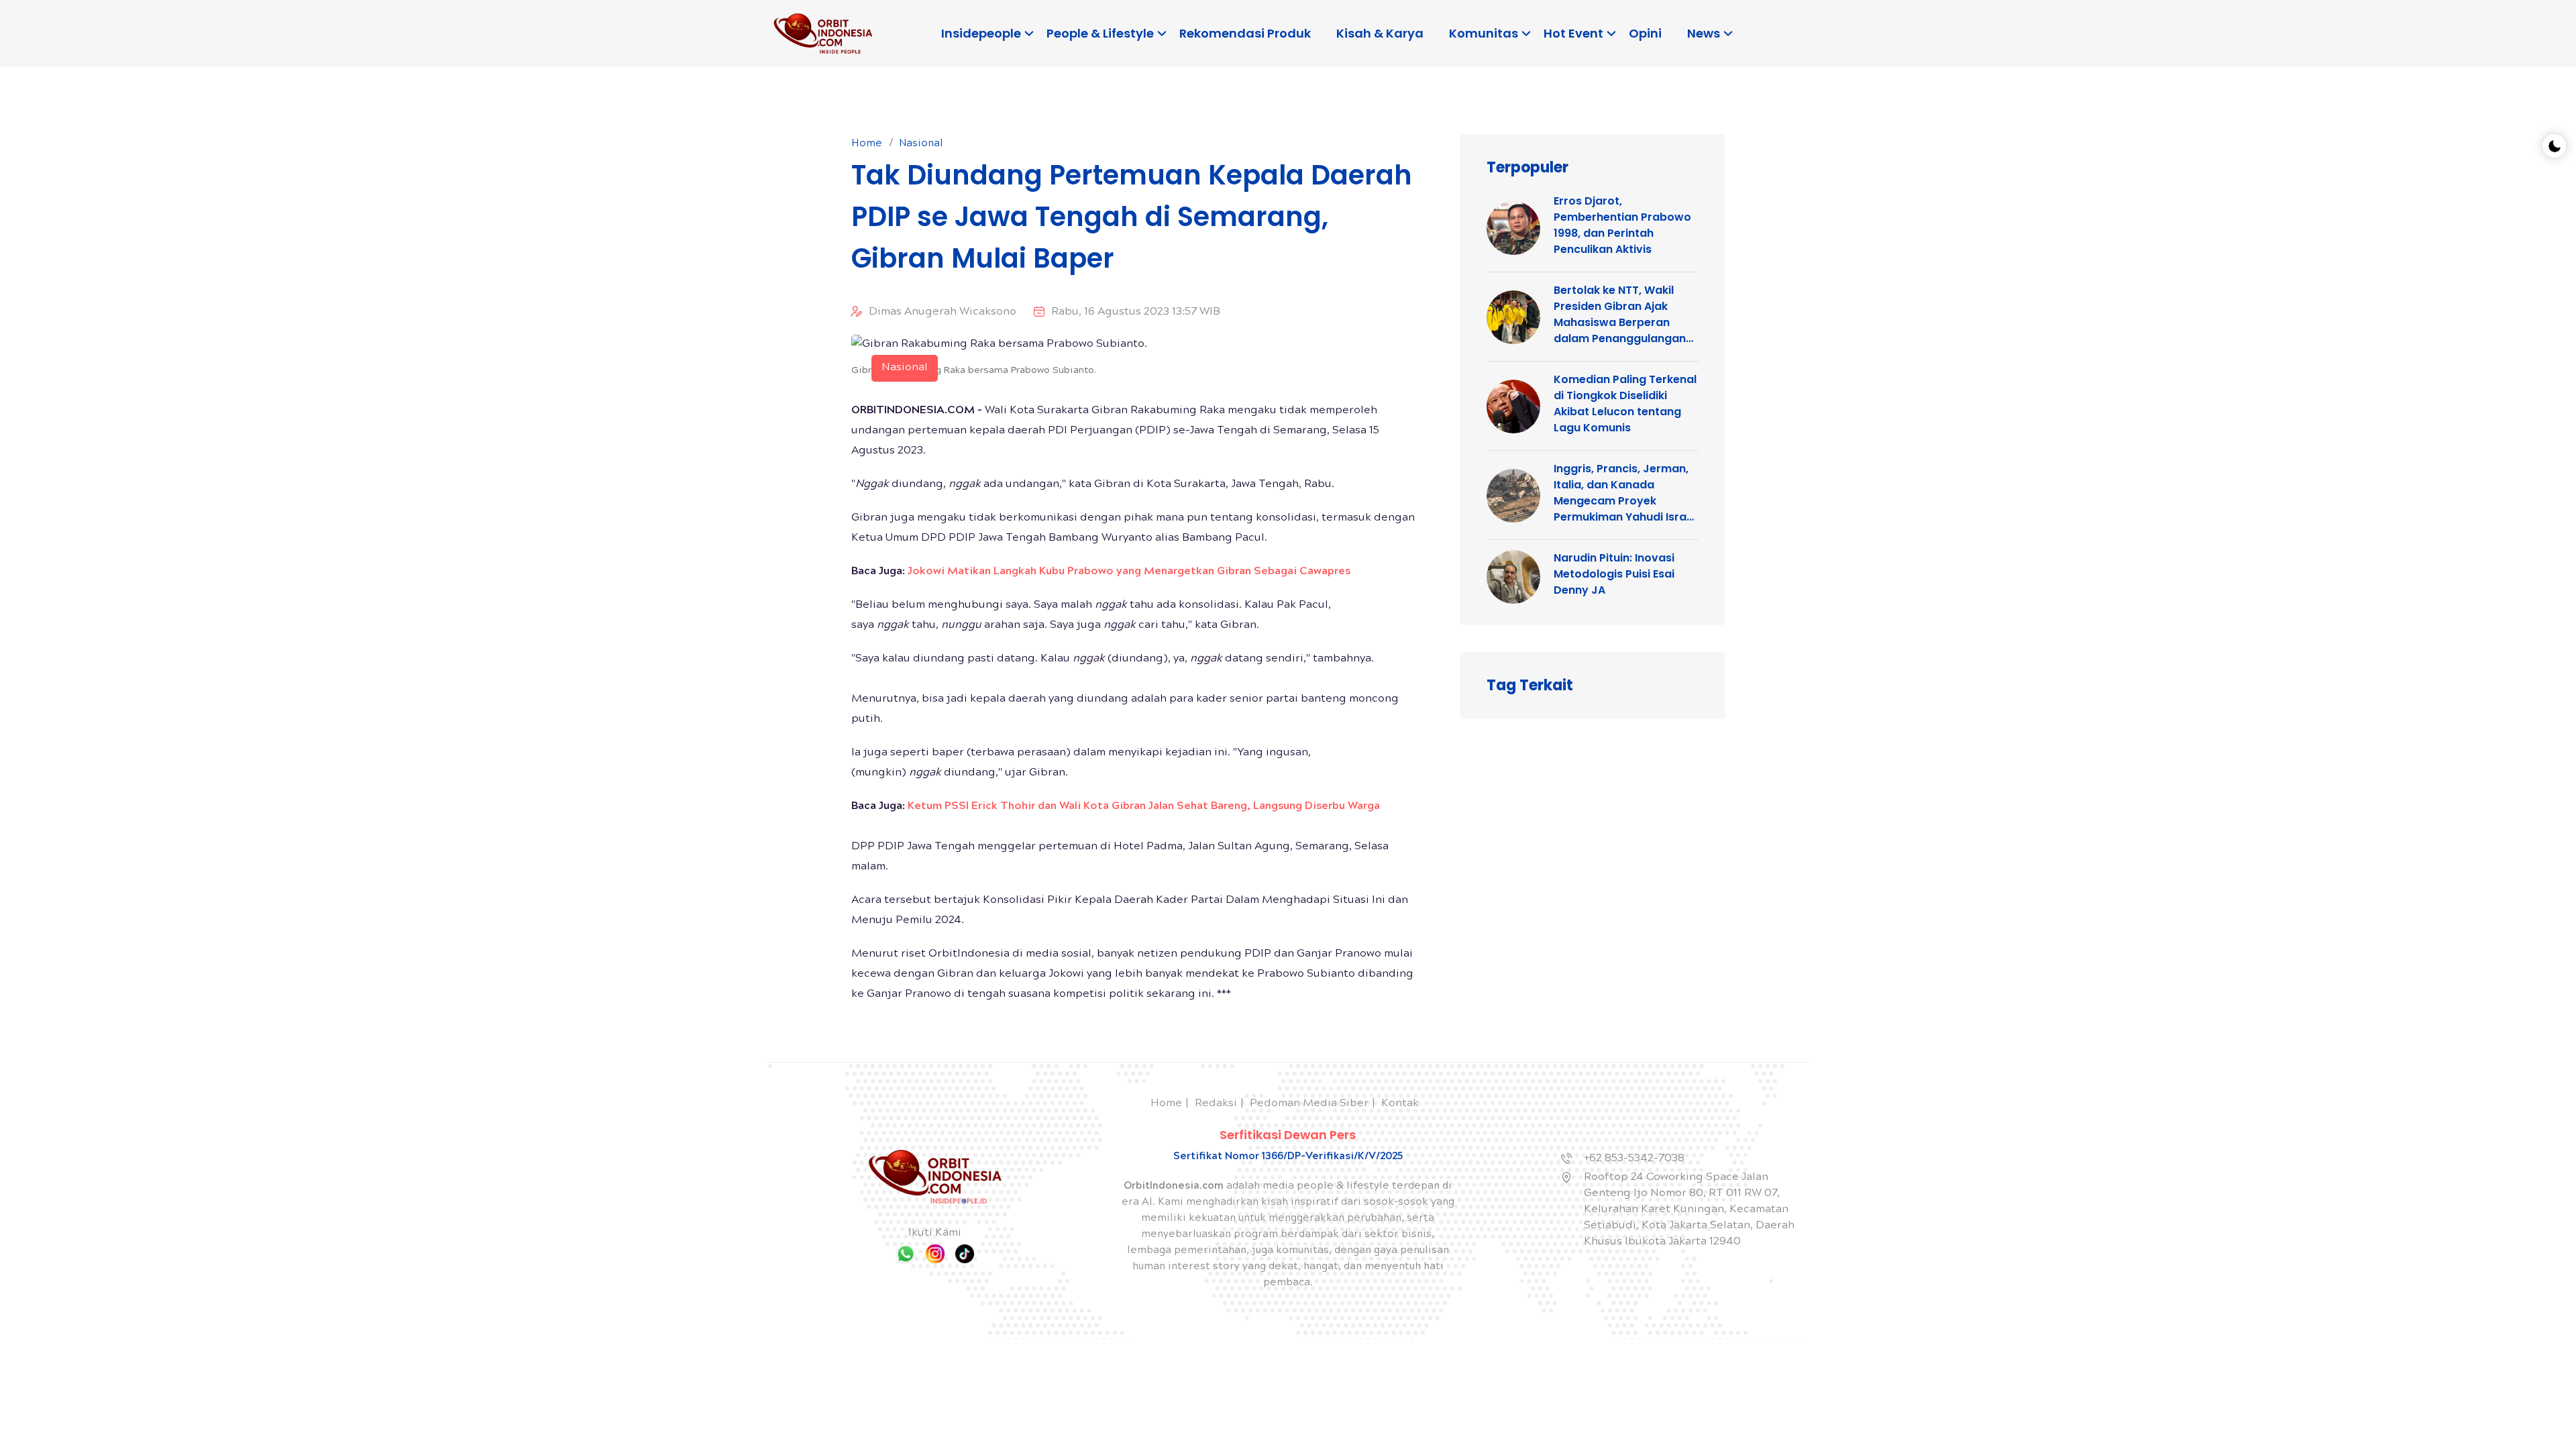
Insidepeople (981, 33)
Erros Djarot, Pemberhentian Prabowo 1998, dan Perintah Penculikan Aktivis (1622, 225)
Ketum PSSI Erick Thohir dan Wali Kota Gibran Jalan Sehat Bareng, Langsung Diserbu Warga (1144, 807)
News (1704, 33)
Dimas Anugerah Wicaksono (943, 312)
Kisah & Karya (1380, 33)
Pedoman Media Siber (1309, 1104)
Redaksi (1216, 1104)
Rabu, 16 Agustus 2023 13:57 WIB (1136, 312)
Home (867, 144)
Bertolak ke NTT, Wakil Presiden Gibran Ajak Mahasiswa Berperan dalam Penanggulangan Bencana (1620, 315)
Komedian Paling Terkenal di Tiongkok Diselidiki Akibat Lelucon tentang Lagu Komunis (1625, 404)
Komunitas (1484, 33)
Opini (1645, 33)
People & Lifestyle (1100, 33)
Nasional (921, 144)
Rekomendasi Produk (1245, 33)
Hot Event (1573, 33)
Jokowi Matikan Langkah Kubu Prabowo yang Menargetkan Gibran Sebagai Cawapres (1129, 572)
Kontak (1400, 1104)
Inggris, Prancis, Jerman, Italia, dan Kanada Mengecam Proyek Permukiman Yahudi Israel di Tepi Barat (1625, 493)
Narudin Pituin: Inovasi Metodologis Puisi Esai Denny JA (1614, 574)
